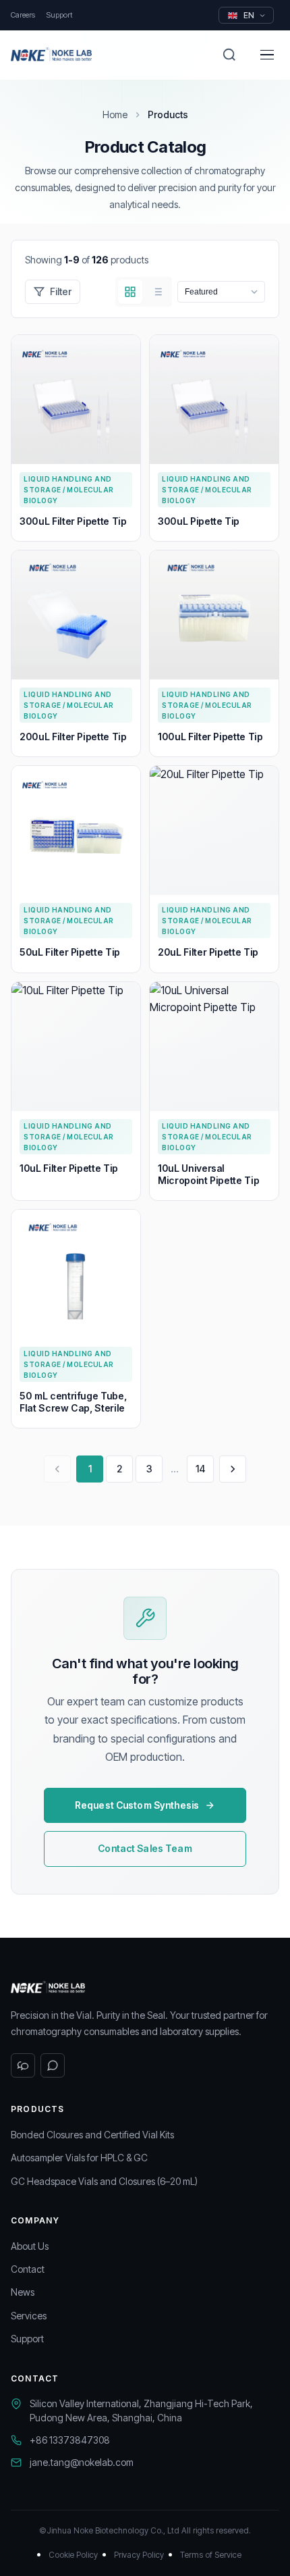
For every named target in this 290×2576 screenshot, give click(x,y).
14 (200, 1469)
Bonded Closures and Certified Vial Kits (92, 2135)
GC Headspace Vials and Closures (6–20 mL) (104, 2181)
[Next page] (233, 1469)
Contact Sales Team (145, 1848)
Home (115, 114)
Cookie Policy (73, 2555)
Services (29, 2316)
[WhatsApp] (53, 2065)
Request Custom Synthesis (137, 1805)
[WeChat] (23, 2065)
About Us (30, 2246)
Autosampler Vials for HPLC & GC (79, 2158)
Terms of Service (211, 2555)
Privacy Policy (139, 2555)
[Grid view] (130, 292)
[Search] (229, 55)
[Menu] (267, 55)
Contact (28, 2269)
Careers (23, 15)
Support (59, 15)
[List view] (157, 292)
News (23, 2292)
